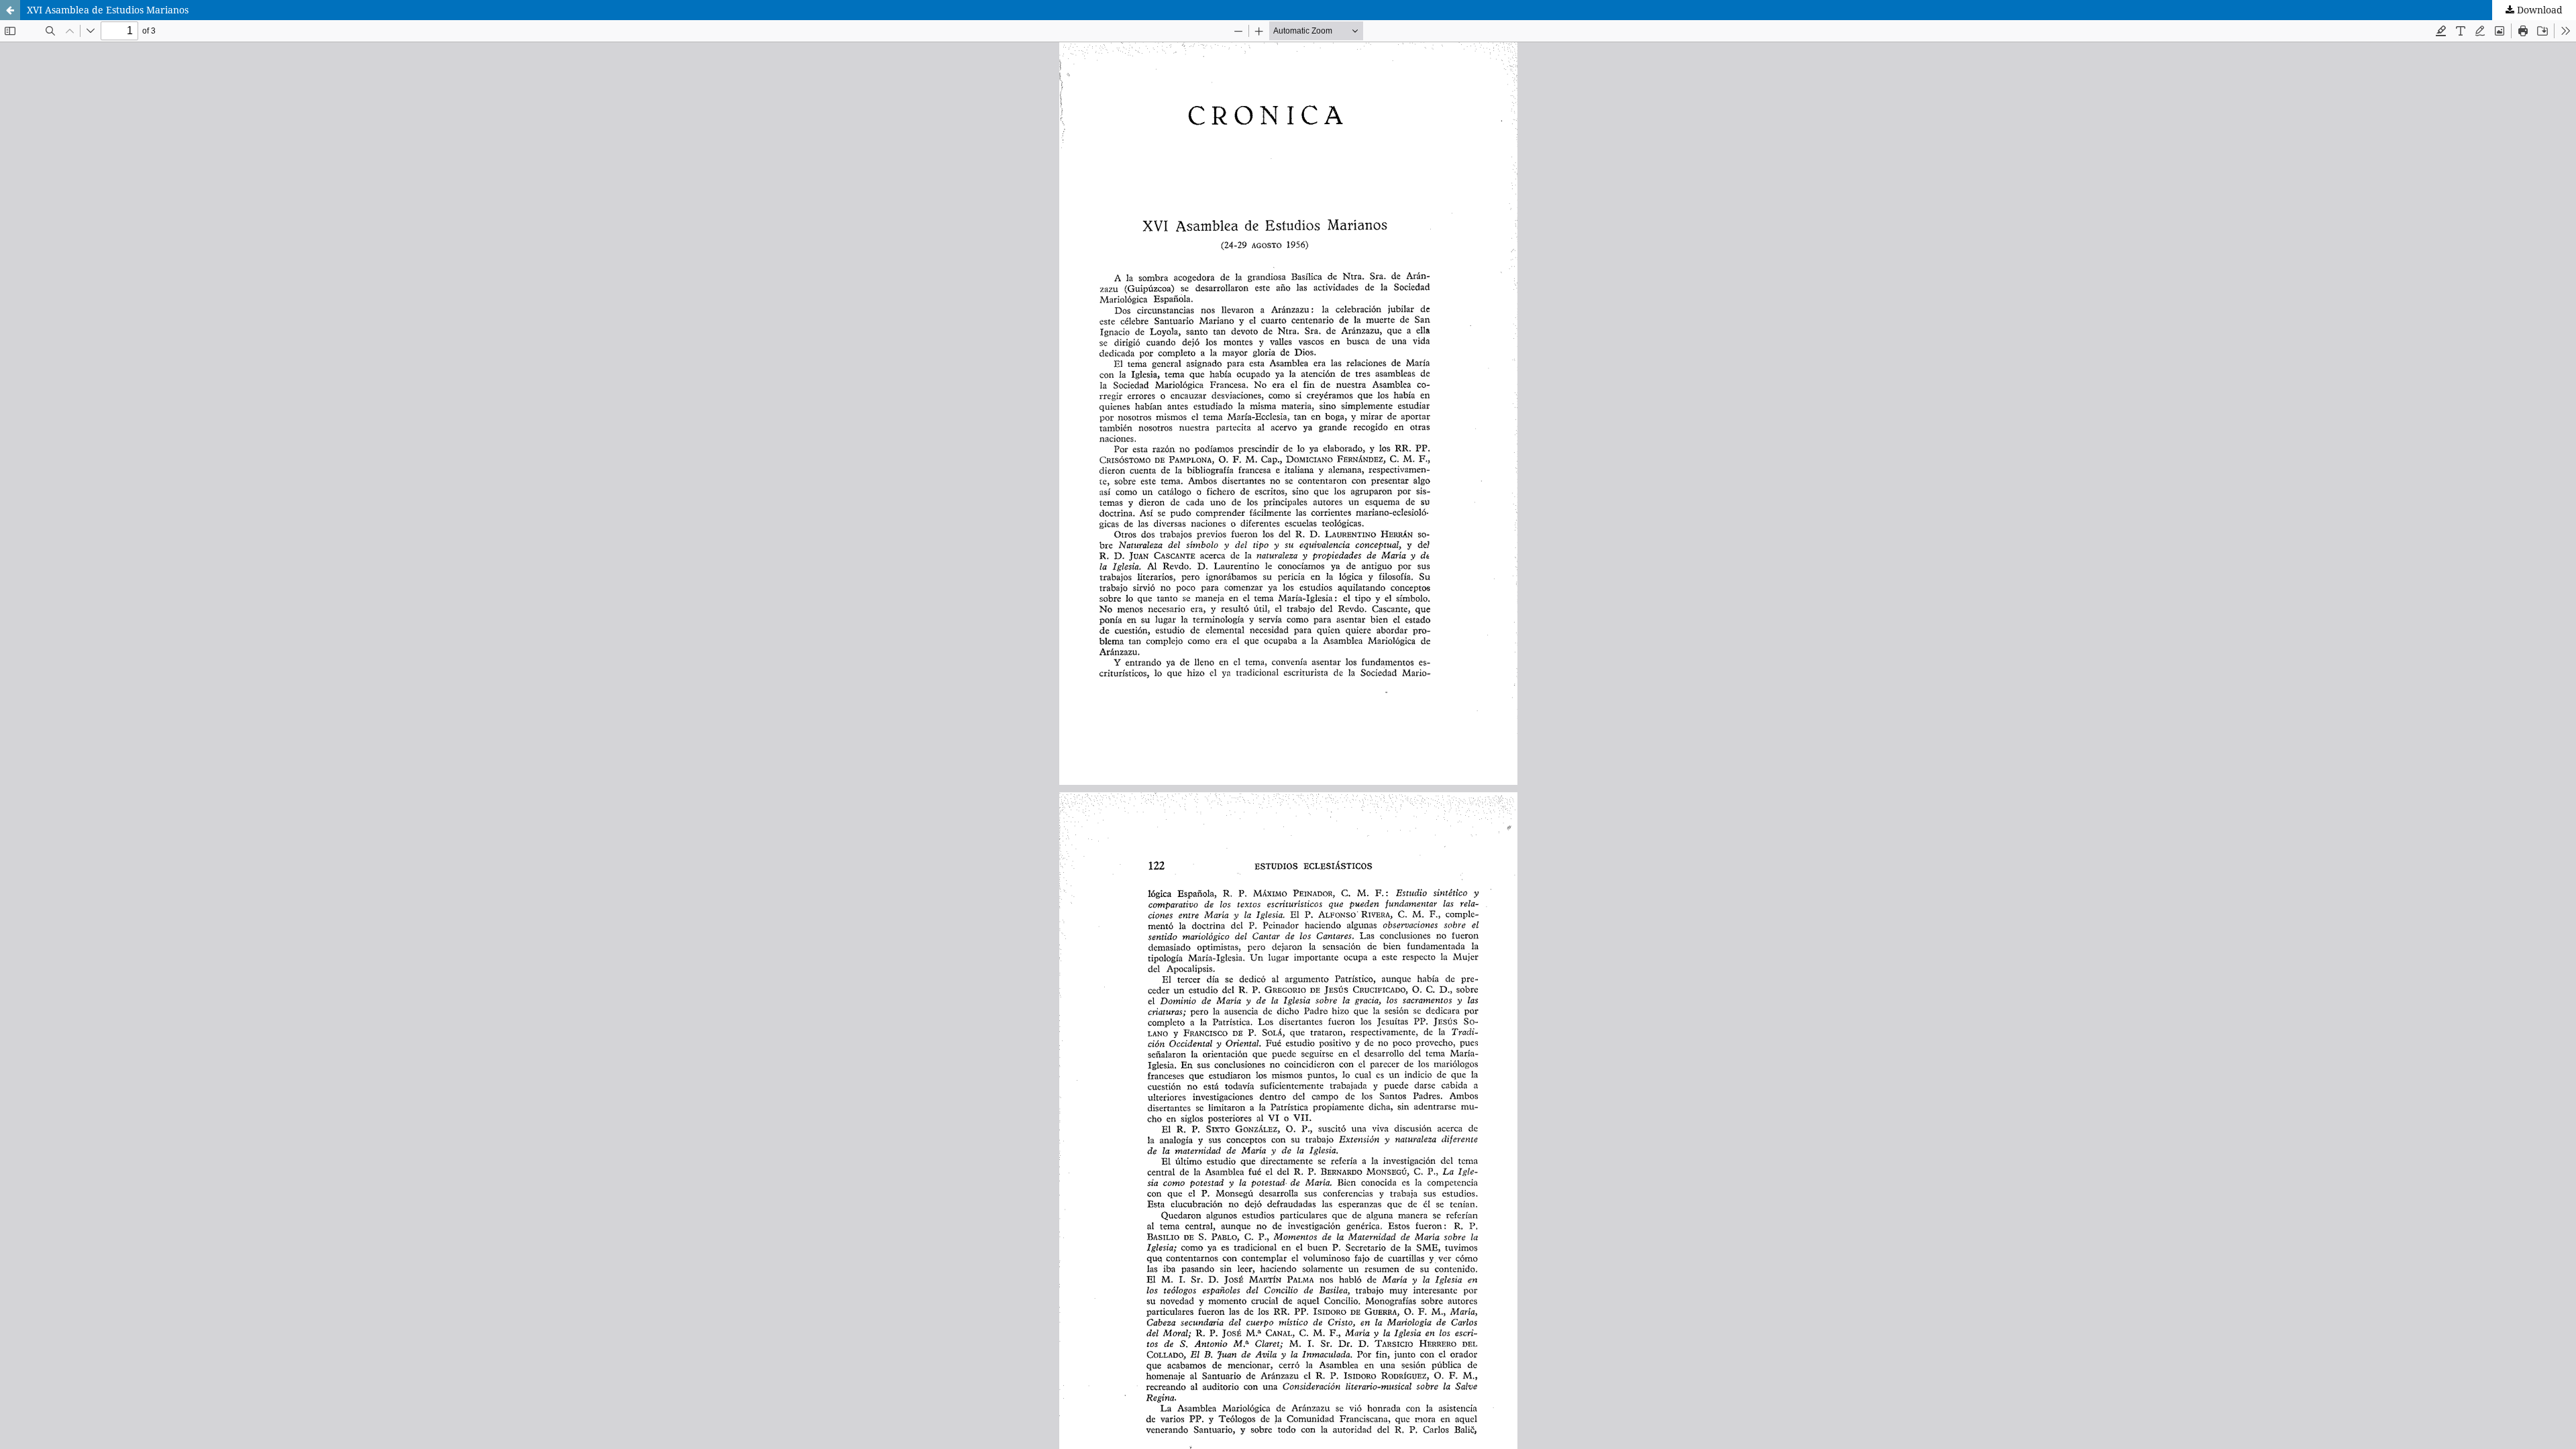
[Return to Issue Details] (10, 10)
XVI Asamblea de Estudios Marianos (108, 10)
